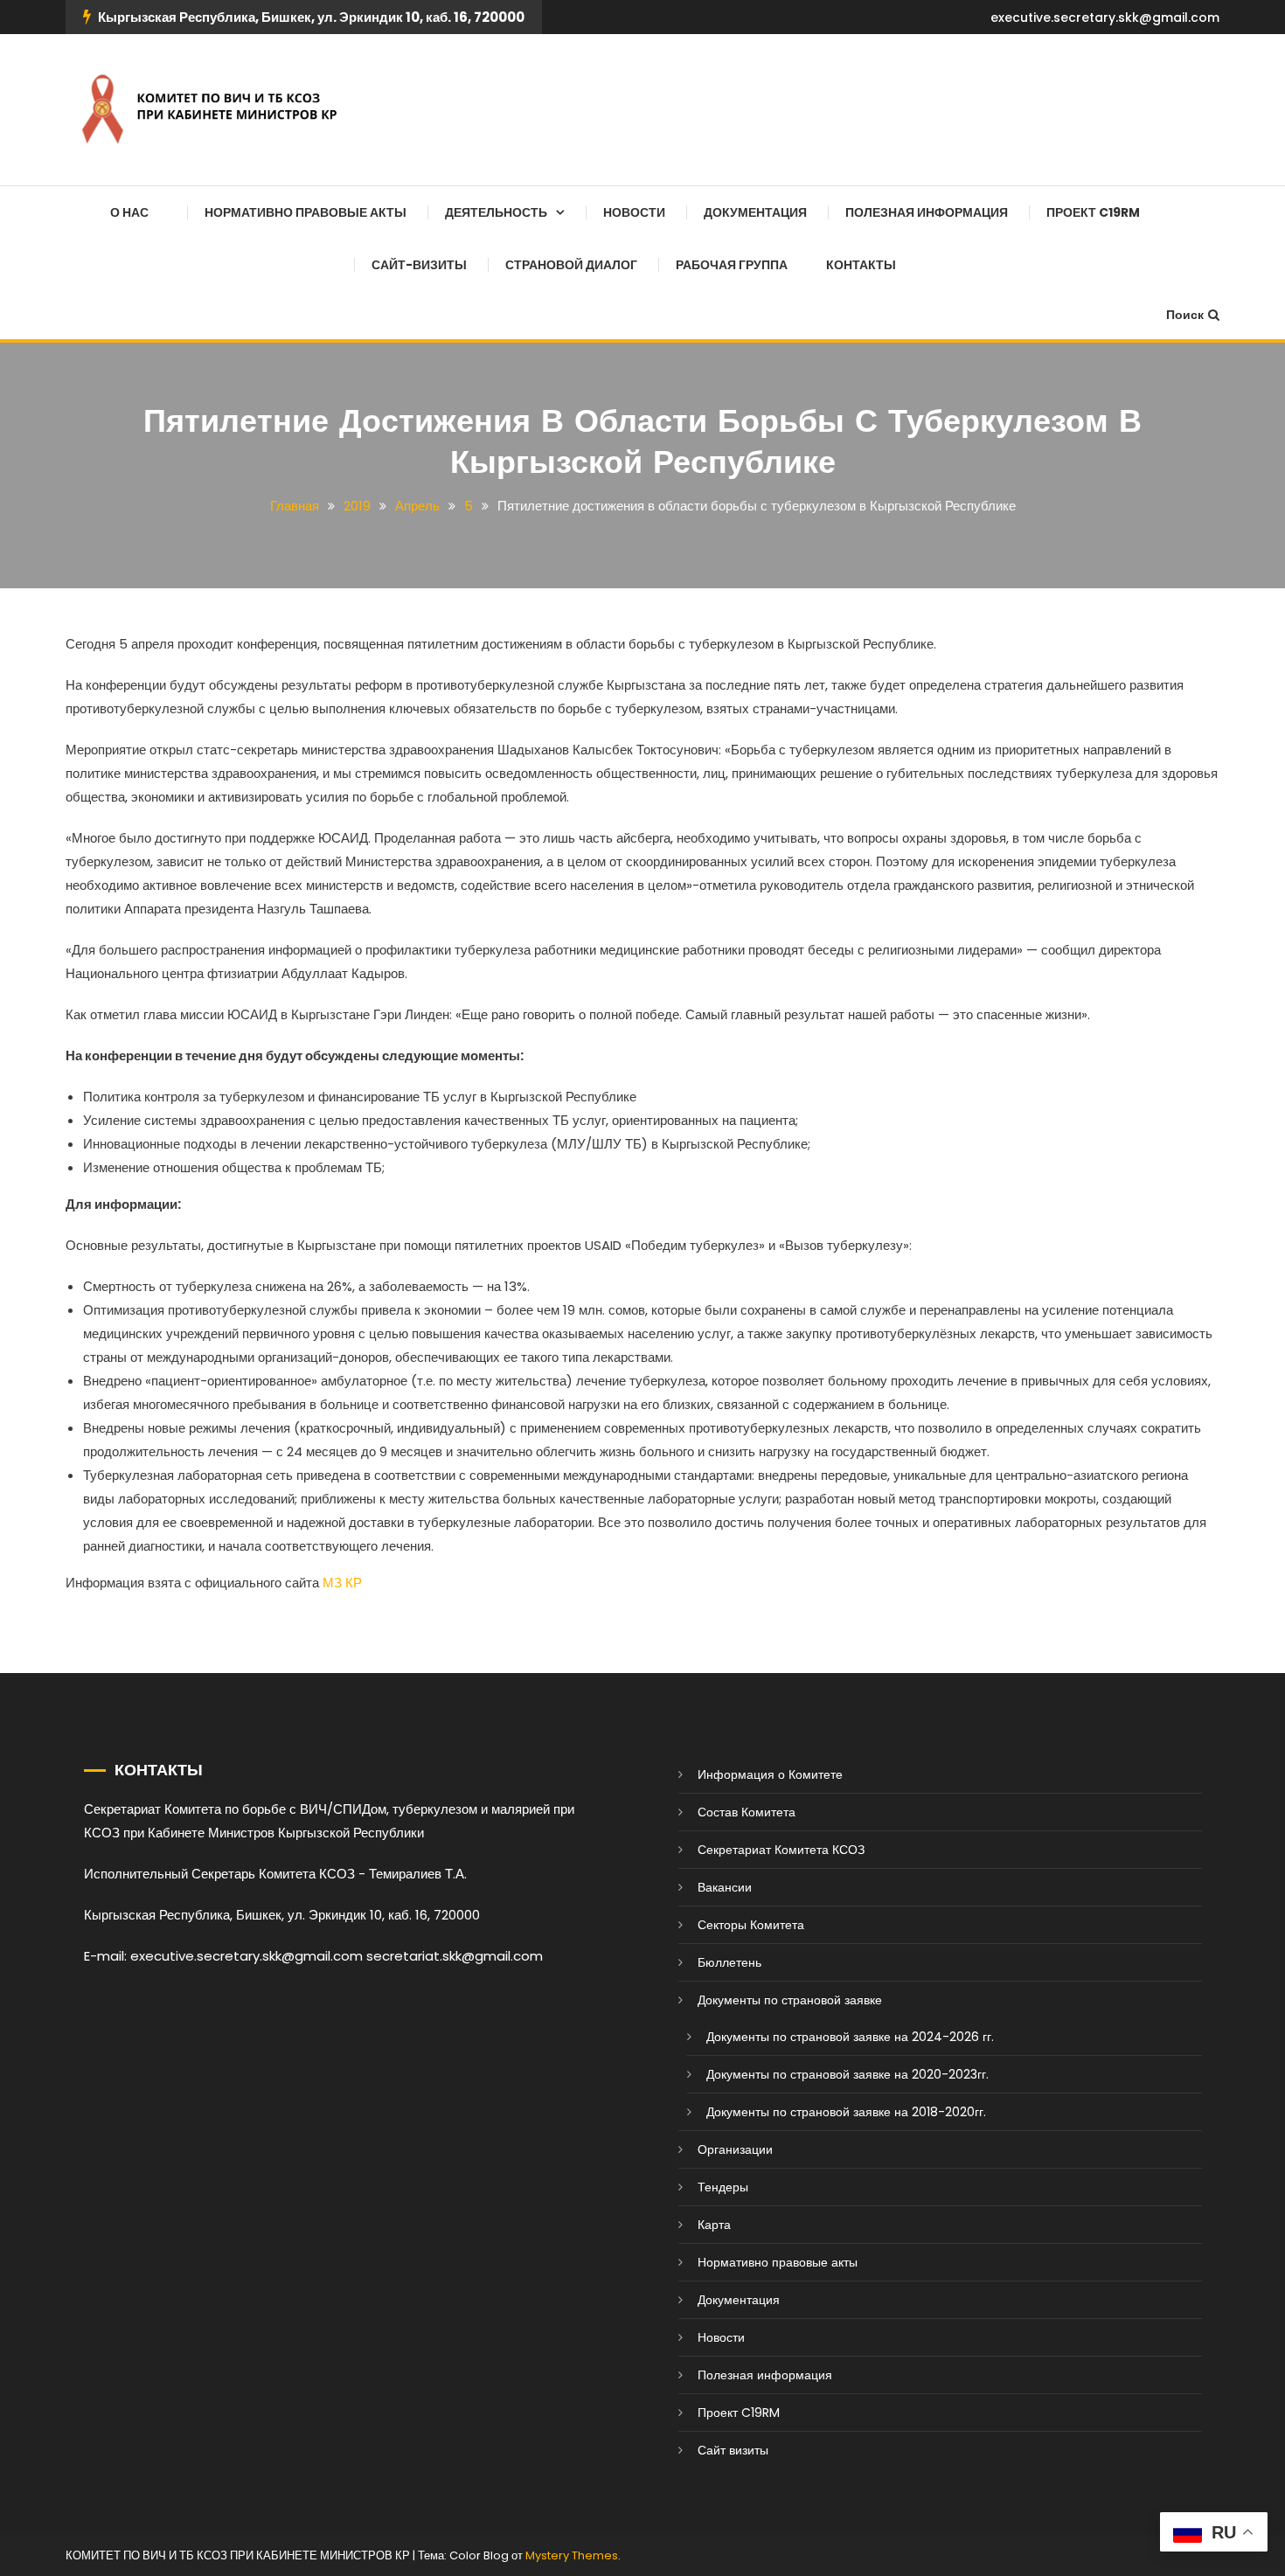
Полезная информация (927, 212)
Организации (735, 2149)
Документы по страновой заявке (790, 2000)
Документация (755, 212)
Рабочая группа (732, 265)
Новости (634, 212)
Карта (714, 2225)
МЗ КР (342, 1583)
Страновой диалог (571, 265)
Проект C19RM (1093, 212)
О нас (129, 212)
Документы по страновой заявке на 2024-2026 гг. (850, 2037)
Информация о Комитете (770, 1774)
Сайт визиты (733, 2450)
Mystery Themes (572, 2555)
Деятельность (496, 212)
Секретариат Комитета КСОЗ (781, 1850)
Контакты (861, 265)
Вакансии (725, 1887)
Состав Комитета (747, 1812)
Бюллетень (729, 1962)
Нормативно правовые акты (306, 212)
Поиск (1185, 315)
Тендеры (723, 2187)
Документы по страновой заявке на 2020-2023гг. (847, 2074)
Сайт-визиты (419, 265)
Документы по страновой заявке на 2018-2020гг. (846, 2112)
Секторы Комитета (751, 1925)
